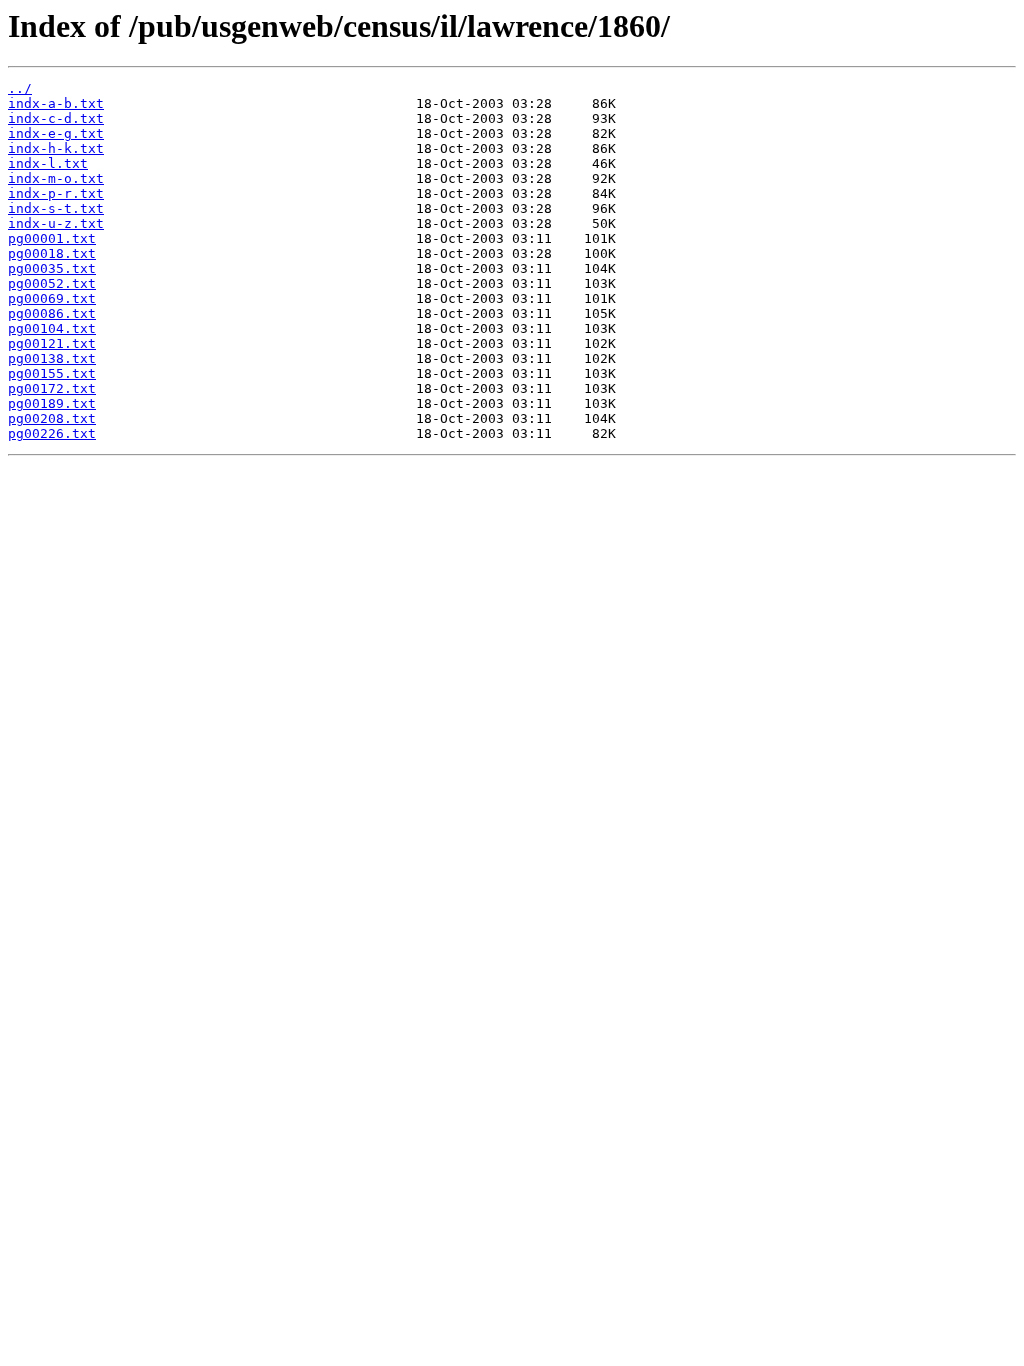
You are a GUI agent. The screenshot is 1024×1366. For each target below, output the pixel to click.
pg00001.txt (52, 238)
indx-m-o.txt (56, 178)
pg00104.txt (52, 328)
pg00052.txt (52, 283)
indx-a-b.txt (56, 103)
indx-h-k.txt (56, 148)
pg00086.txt (52, 313)
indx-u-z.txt (56, 223)
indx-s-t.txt (56, 208)
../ (20, 88)
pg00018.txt (52, 253)
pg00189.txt (52, 403)
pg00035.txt (52, 268)
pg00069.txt (52, 298)
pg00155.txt (52, 373)
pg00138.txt (52, 358)
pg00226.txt (52, 433)
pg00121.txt (52, 343)
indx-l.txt (48, 163)
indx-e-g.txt (56, 133)
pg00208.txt (52, 418)
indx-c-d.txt (56, 118)
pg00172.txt (52, 388)
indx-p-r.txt (56, 193)
